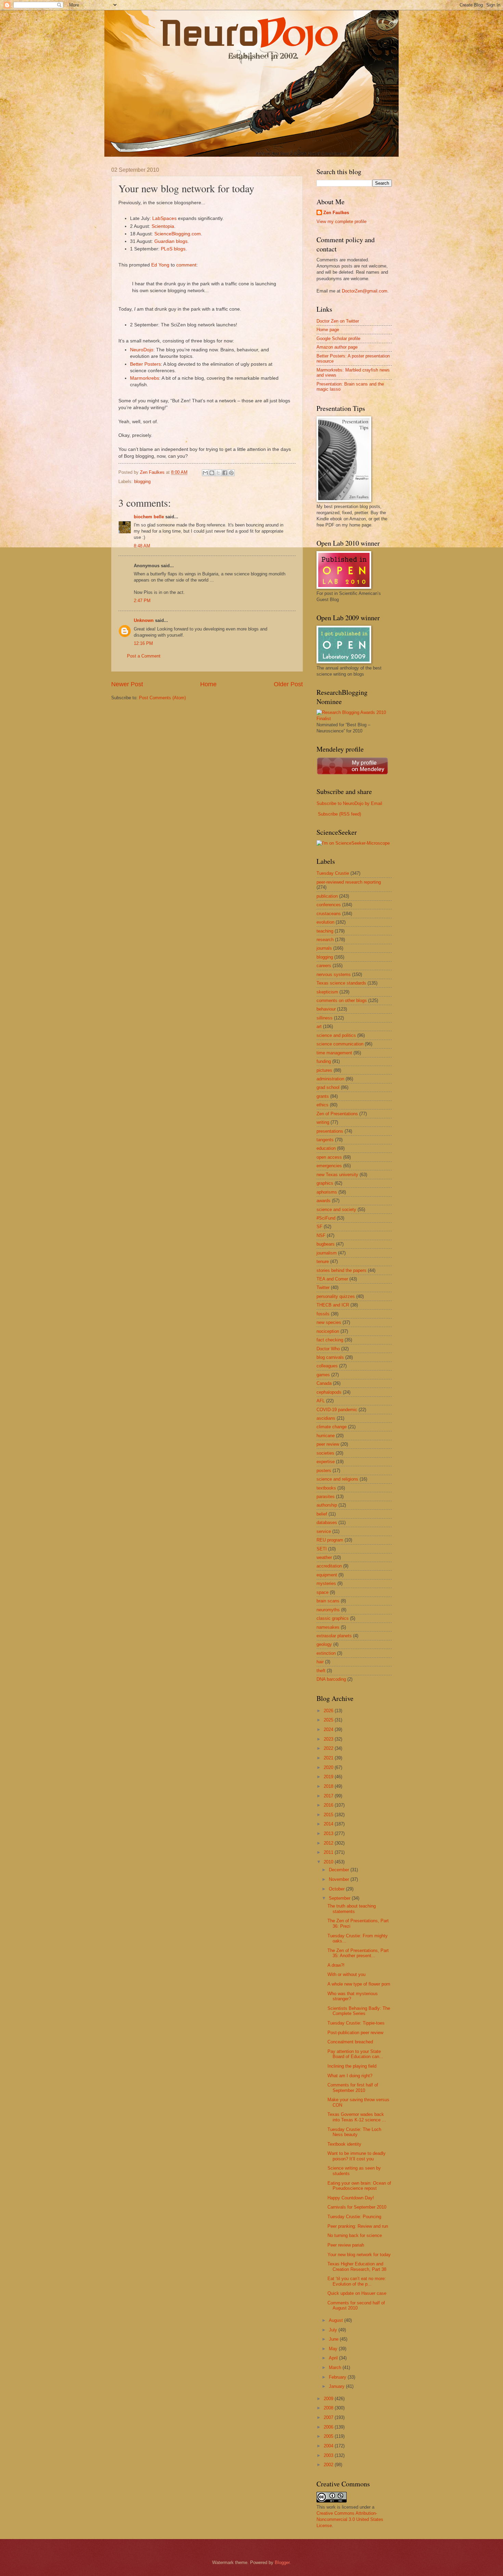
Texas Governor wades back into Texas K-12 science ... (357, 2117)
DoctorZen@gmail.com (365, 291)
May (334, 2349)
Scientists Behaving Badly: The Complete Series (359, 2011)
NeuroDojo (142, 350)
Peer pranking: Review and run (358, 2226)
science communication (340, 1044)
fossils (323, 1314)
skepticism (327, 992)
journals (324, 948)
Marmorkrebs (145, 378)
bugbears (326, 1244)
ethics (323, 1105)
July (334, 2330)
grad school (328, 1087)
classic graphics (333, 1618)
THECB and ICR (333, 1305)
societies (325, 1453)
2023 (329, 1739)
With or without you (346, 1974)
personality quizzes (336, 1296)
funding (324, 1061)
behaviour (326, 1009)
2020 (329, 1767)
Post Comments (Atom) (162, 698)
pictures (324, 1070)
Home (208, 684)
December (340, 1870)
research (325, 940)
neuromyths (328, 1610)
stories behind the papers (341, 1270)
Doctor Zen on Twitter (338, 321)
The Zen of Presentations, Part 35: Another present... (358, 1953)
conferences (329, 905)
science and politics (336, 1035)
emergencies (329, 1166)
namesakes (328, 1627)
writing (323, 1122)
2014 (329, 1824)
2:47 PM (142, 601)
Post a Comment (144, 656)
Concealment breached (350, 2042)
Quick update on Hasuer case (357, 2293)
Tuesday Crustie (333, 873)
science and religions (337, 1479)
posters (324, 1471)
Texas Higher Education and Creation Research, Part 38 (357, 2266)
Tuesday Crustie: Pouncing (354, 2217)
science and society (336, 1209)
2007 (329, 2417)
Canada (324, 1383)
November (340, 1879)
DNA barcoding (331, 1679)
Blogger (282, 2562)
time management (334, 1053)
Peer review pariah (346, 2245)
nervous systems (334, 974)
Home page (328, 330)
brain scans (328, 1601)
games (323, 1375)
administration (330, 1079)
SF (319, 1227)
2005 (329, 2436)
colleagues (327, 1366)
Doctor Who (328, 1349)
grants (323, 1096)
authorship (327, 1505)
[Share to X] (218, 473)
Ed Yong (160, 265)
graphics (325, 1183)
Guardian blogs (171, 241)
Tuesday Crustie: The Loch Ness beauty (354, 2132)
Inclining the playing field (352, 2066)
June (334, 2339)
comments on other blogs (342, 1000)
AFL (321, 1401)
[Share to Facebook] (225, 473)
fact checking (330, 1340)
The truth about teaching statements (352, 1909)
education (326, 1148)
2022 (329, 1748)
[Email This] (205, 473)
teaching (325, 931)
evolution (325, 922)
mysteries (326, 1583)
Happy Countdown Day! (351, 2198)
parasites (326, 1497)
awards (324, 1201)
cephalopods (329, 1392)
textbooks (326, 1488)
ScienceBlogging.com (178, 234)
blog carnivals (330, 1357)
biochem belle (149, 517)
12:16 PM (143, 643)
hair (320, 1662)
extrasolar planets (334, 1636)
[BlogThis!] (212, 473)
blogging (142, 482)
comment (186, 265)
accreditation (329, 1566)
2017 (329, 1796)
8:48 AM (142, 546)
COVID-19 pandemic (337, 1410)
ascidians (326, 1418)
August (337, 2320)
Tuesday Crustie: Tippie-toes (356, 2023)
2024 (329, 1729)
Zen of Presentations (337, 1114)
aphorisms (327, 1192)
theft (321, 1671)
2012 (329, 1843)
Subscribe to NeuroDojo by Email (349, 803)
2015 (329, 1815)
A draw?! (336, 1965)
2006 (329, 2427)
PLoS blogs (173, 249)
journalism (327, 1253)
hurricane (326, 1436)
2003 (329, 2455)
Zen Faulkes (336, 213)
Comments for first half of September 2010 (353, 2087)
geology (324, 1644)
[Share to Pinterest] (231, 473)
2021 (329, 1758)
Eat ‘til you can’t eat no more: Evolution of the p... (357, 2281)
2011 (329, 1852)
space (323, 1592)
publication (327, 896)
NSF (321, 1235)
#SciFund (326, 1218)
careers (324, 966)
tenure (323, 1261)
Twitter (323, 1287)
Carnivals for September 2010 (357, 2207)
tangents (325, 1140)
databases (327, 1523)
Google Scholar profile (338, 339)
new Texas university (337, 1175)
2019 (329, 1777)
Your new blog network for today (359, 2255)
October (337, 1889)
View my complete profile (341, 222)
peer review (328, 1444)
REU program (330, 1540)
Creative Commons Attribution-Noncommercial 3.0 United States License (350, 2519)
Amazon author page (337, 347)
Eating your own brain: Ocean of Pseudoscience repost (359, 2186)
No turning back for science (355, 2235)
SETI (322, 1549)
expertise (326, 1462)
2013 (329, 1833)
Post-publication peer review (355, 2033)
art (319, 1026)
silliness (325, 1018)
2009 (329, 2399)
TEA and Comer (332, 1279)
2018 (329, 1786)
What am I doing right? (350, 2076)
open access (329, 1157)
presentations (330, 1131)
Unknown (144, 620)
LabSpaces (164, 218)
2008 (329, 2408)
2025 (329, 1720)
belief (322, 1514)
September (340, 1898)
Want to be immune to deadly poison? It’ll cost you (357, 2156)
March (336, 2367)
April (334, 2358)
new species (329, 1322)
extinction (326, 1653)
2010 (329, 1862)
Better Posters (145, 364)
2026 (329, 1711)
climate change (332, 1427)
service (324, 1531)
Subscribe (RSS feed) (339, 814)
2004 (329, 2446)
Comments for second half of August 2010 (356, 2305)
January (337, 2386)
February (338, 2377)
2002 (329, 2465)
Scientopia (163, 226)
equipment (327, 1575)
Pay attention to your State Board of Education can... (355, 2054)
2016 (329, 1805)
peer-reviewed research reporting (349, 882)
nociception (328, 1331)
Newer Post (127, 684)
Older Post (288, 684)
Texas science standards (341, 983)
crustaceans (329, 914)
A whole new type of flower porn (359, 1984)
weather (324, 1557)
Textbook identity (344, 2144)
